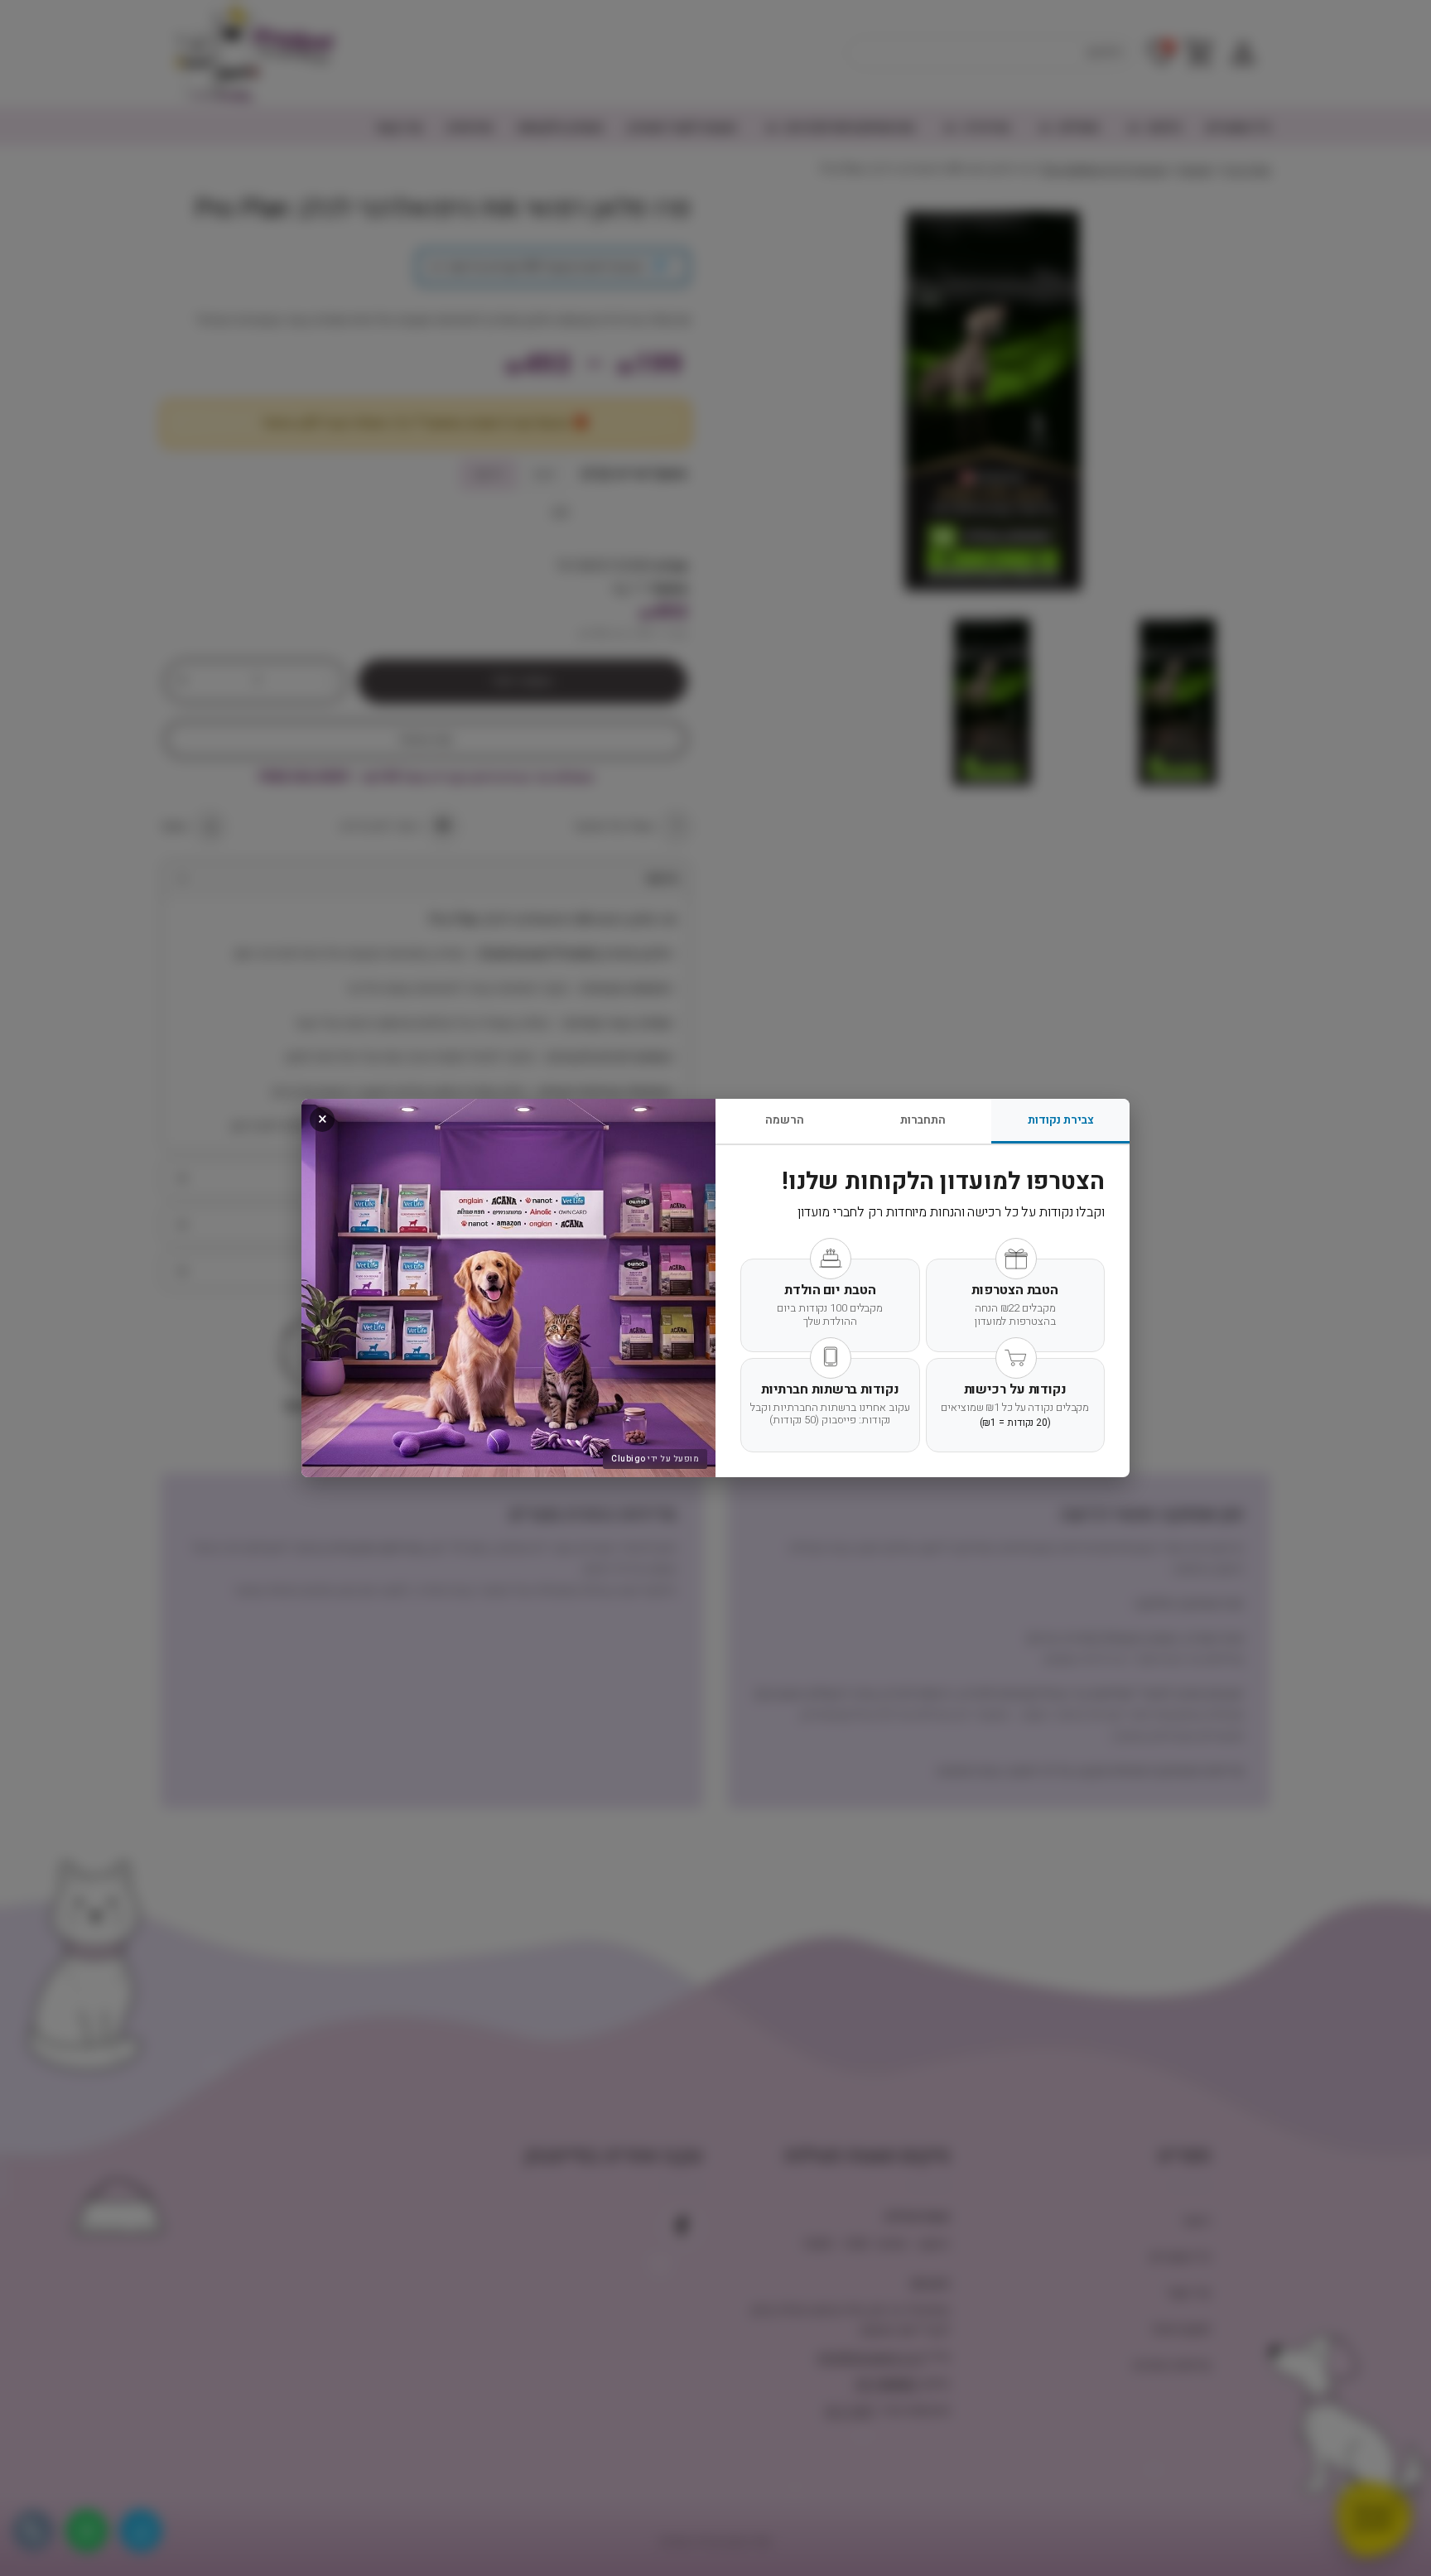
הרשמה (785, 1120)
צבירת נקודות (1061, 1120)
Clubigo (629, 1459)
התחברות (923, 1120)
